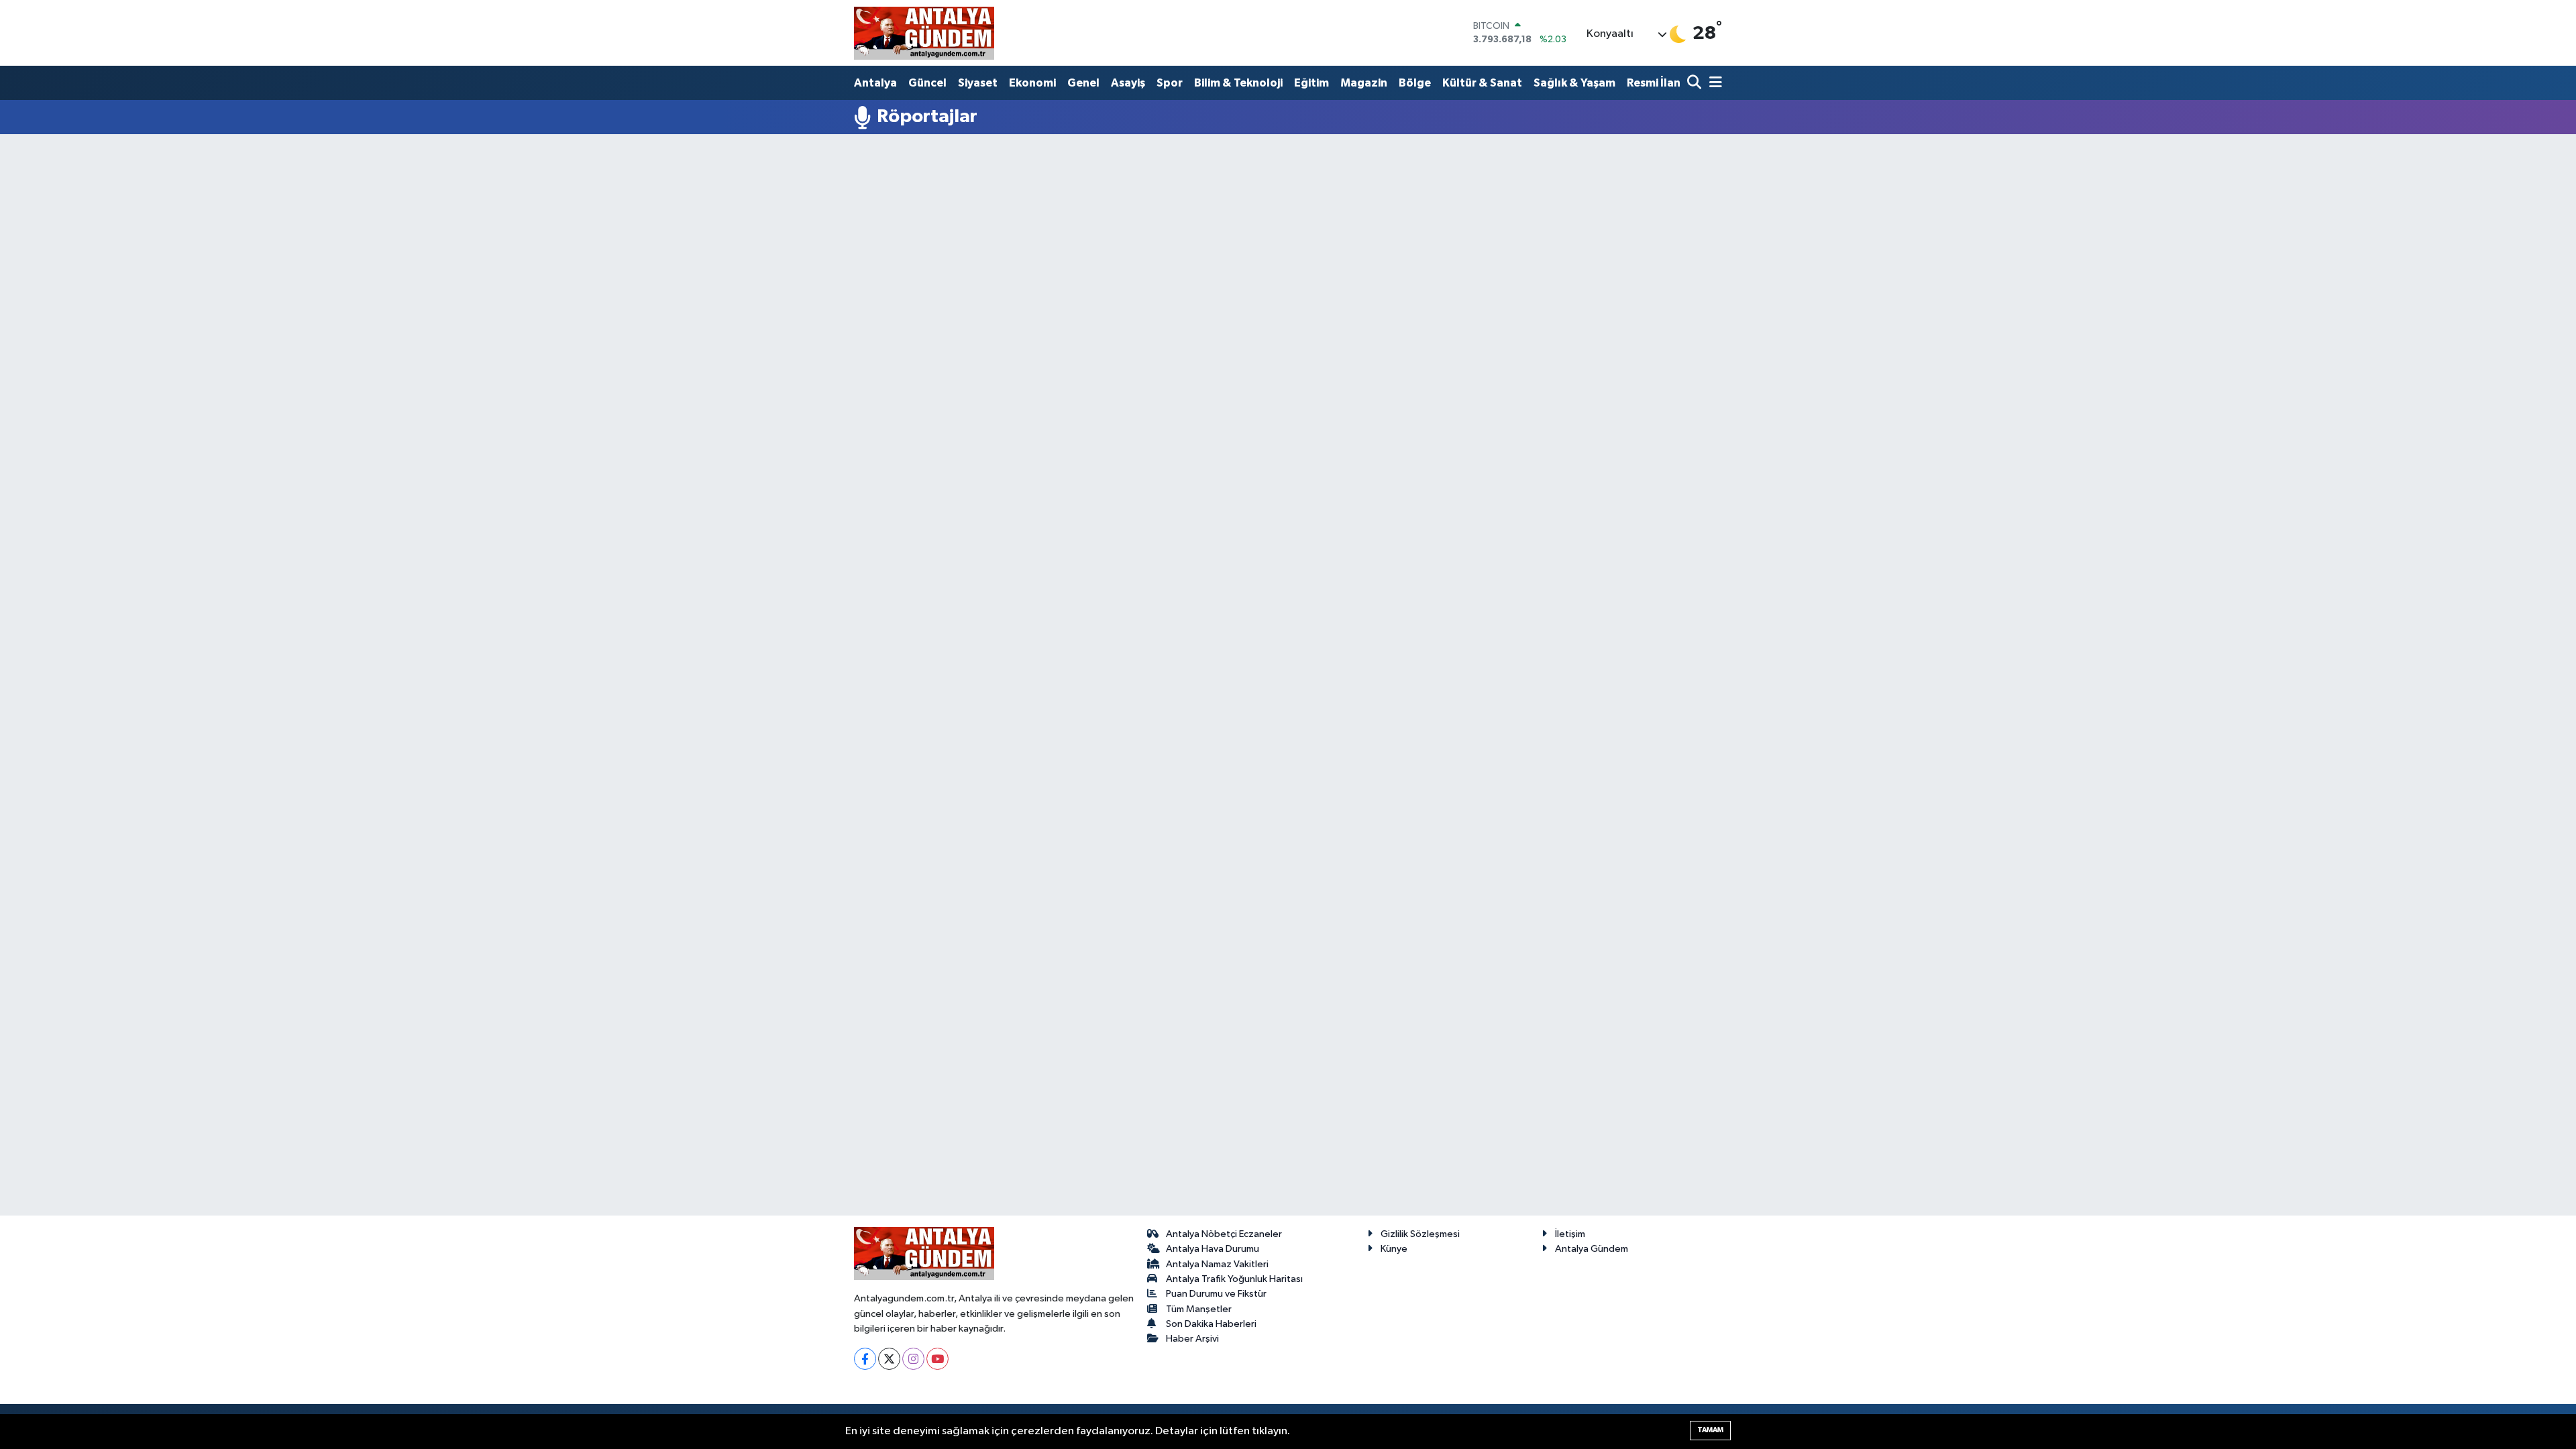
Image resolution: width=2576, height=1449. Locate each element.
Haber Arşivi (1192, 1339)
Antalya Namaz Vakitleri (1217, 1264)
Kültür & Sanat (1482, 83)
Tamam (1710, 1430)
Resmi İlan (1654, 83)
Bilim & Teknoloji (1238, 83)
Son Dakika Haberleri (1211, 1324)
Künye (1394, 1249)
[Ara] (1696, 84)
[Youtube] (937, 1359)
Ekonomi (1032, 83)
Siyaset (978, 83)
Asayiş (1128, 83)
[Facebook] (865, 1359)
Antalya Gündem (1592, 1249)
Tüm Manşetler (1199, 1309)
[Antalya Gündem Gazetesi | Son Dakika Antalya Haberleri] (924, 33)
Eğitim (1311, 83)
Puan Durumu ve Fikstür (1216, 1294)
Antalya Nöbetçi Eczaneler (1224, 1234)
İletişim (1570, 1234)
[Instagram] (913, 1359)
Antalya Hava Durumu (1213, 1249)
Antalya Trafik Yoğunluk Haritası (1234, 1279)
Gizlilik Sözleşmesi (1420, 1234)
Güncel (927, 83)
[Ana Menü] (1713, 84)
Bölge (1415, 83)
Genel (1083, 83)
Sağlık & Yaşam (1574, 83)
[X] (889, 1359)
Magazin (1364, 83)
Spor (1170, 83)
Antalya (875, 83)
